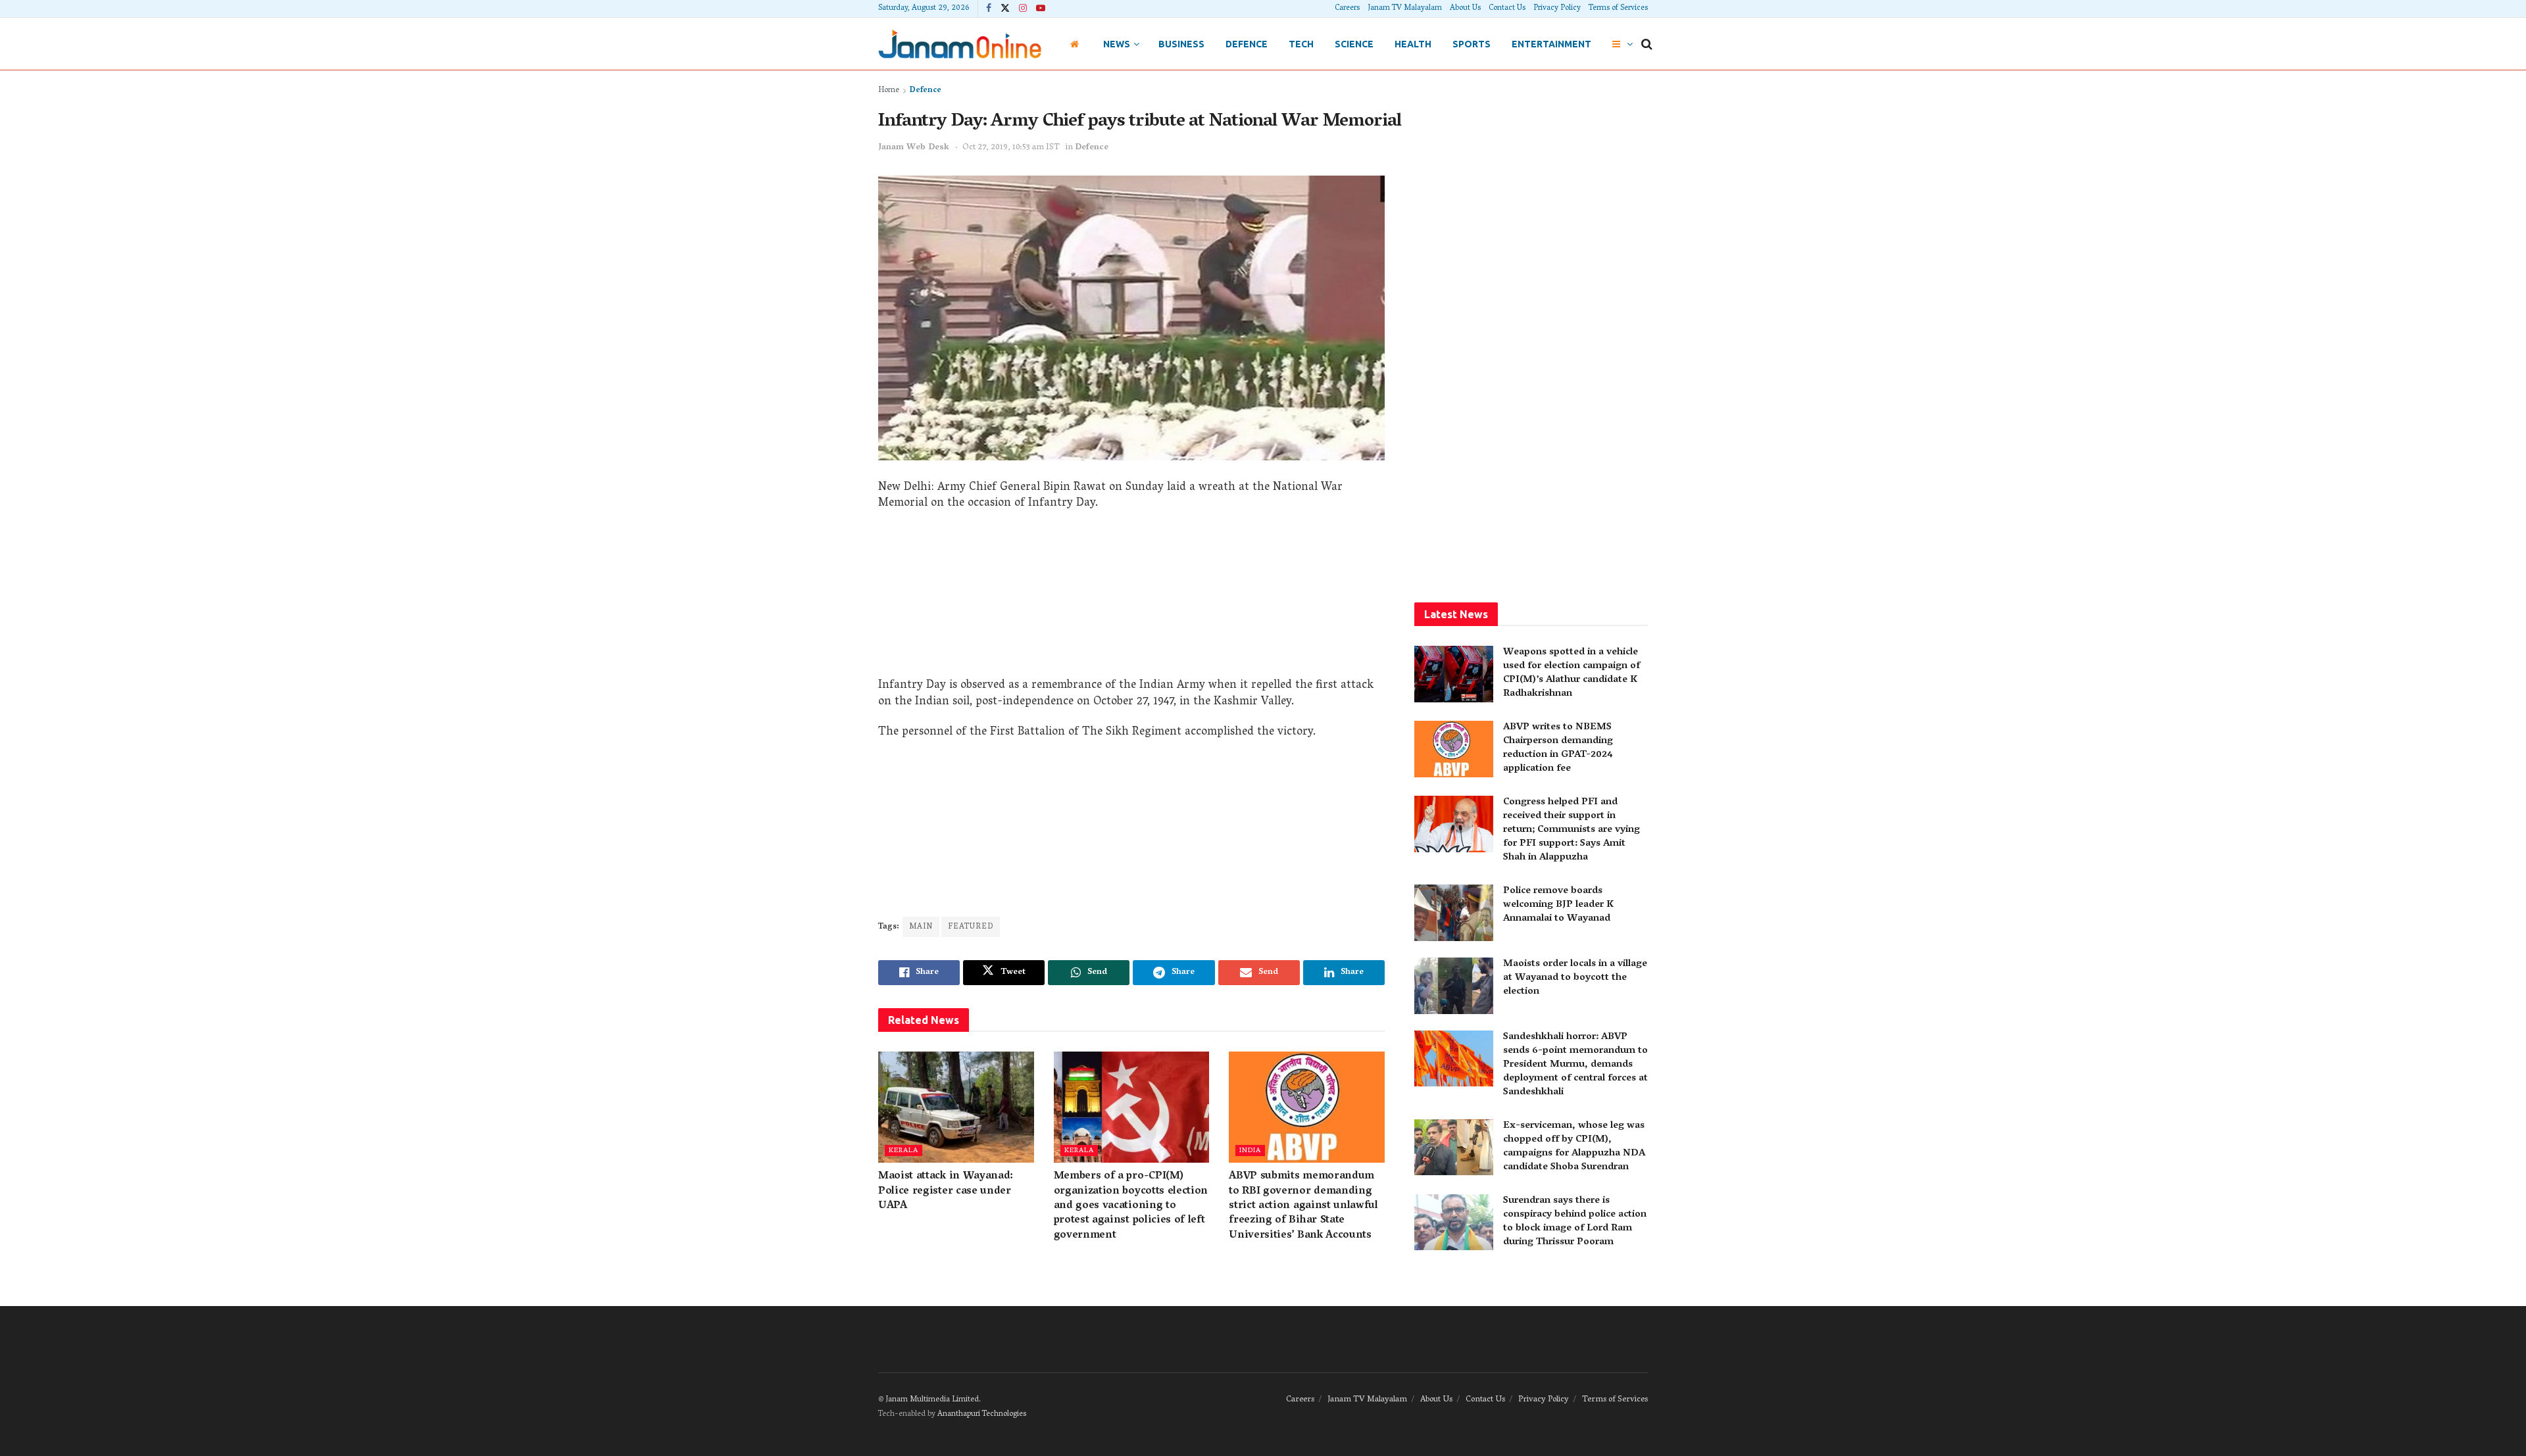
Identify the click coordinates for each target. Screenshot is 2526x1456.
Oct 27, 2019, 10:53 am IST (1011, 148)
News (1117, 44)
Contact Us (1507, 8)
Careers (1347, 8)
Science (1354, 44)
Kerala (904, 1151)
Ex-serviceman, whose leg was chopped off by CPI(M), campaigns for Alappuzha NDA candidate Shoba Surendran (1574, 1147)
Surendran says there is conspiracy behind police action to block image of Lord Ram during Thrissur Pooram (1575, 1222)
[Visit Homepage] (960, 44)
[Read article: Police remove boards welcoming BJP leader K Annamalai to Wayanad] (1454, 913)
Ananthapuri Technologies (982, 1414)
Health (1413, 44)
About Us (1465, 8)
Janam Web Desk (914, 148)
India (1250, 1151)
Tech (1301, 44)
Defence (1247, 44)
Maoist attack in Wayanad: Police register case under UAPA (946, 1191)
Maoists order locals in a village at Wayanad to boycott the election (1575, 978)
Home (889, 90)
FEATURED (971, 927)
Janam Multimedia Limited (932, 1400)
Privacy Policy (1557, 8)
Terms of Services (1618, 8)
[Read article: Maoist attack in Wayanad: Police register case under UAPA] (956, 1107)
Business (1181, 44)
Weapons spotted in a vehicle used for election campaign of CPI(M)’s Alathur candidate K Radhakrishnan (1572, 673)
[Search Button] (1647, 44)
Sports (1472, 44)
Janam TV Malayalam (1405, 8)
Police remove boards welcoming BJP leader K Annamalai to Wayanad (1558, 905)
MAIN (921, 927)
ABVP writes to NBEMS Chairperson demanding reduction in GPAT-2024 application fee (1558, 748)
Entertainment (1551, 44)
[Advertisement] (1131, 599)
